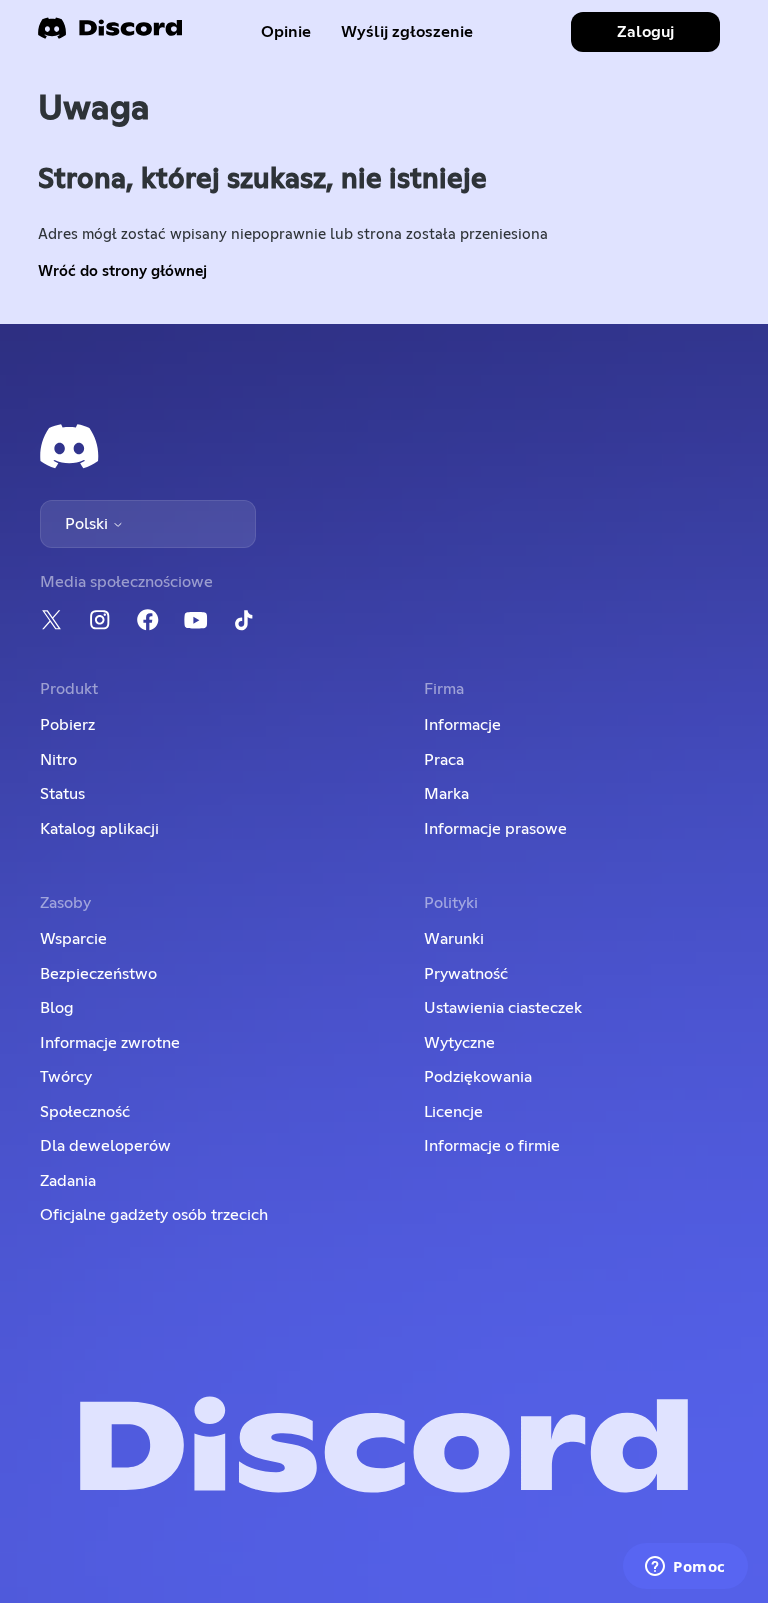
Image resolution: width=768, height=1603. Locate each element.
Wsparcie (73, 939)
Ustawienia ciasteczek (503, 1008)
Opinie (286, 32)
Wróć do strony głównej (122, 271)
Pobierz (67, 725)
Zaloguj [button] (645, 32)
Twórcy (66, 1077)
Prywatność (466, 974)
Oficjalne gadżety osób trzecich (154, 1215)
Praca (444, 760)
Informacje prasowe (495, 829)
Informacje (462, 725)
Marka (446, 794)
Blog (57, 1008)
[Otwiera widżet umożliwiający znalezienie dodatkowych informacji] (685, 1568)
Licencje (453, 1112)
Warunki (454, 939)
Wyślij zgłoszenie (407, 32)
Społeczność (85, 1112)
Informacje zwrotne (110, 1043)
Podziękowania (478, 1077)
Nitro (58, 760)
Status (62, 794)
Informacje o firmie (492, 1146)
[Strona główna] (110, 34)
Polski (88, 524)
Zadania (68, 1181)
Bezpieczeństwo (98, 974)
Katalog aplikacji (99, 829)
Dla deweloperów (105, 1146)
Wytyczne (459, 1043)
